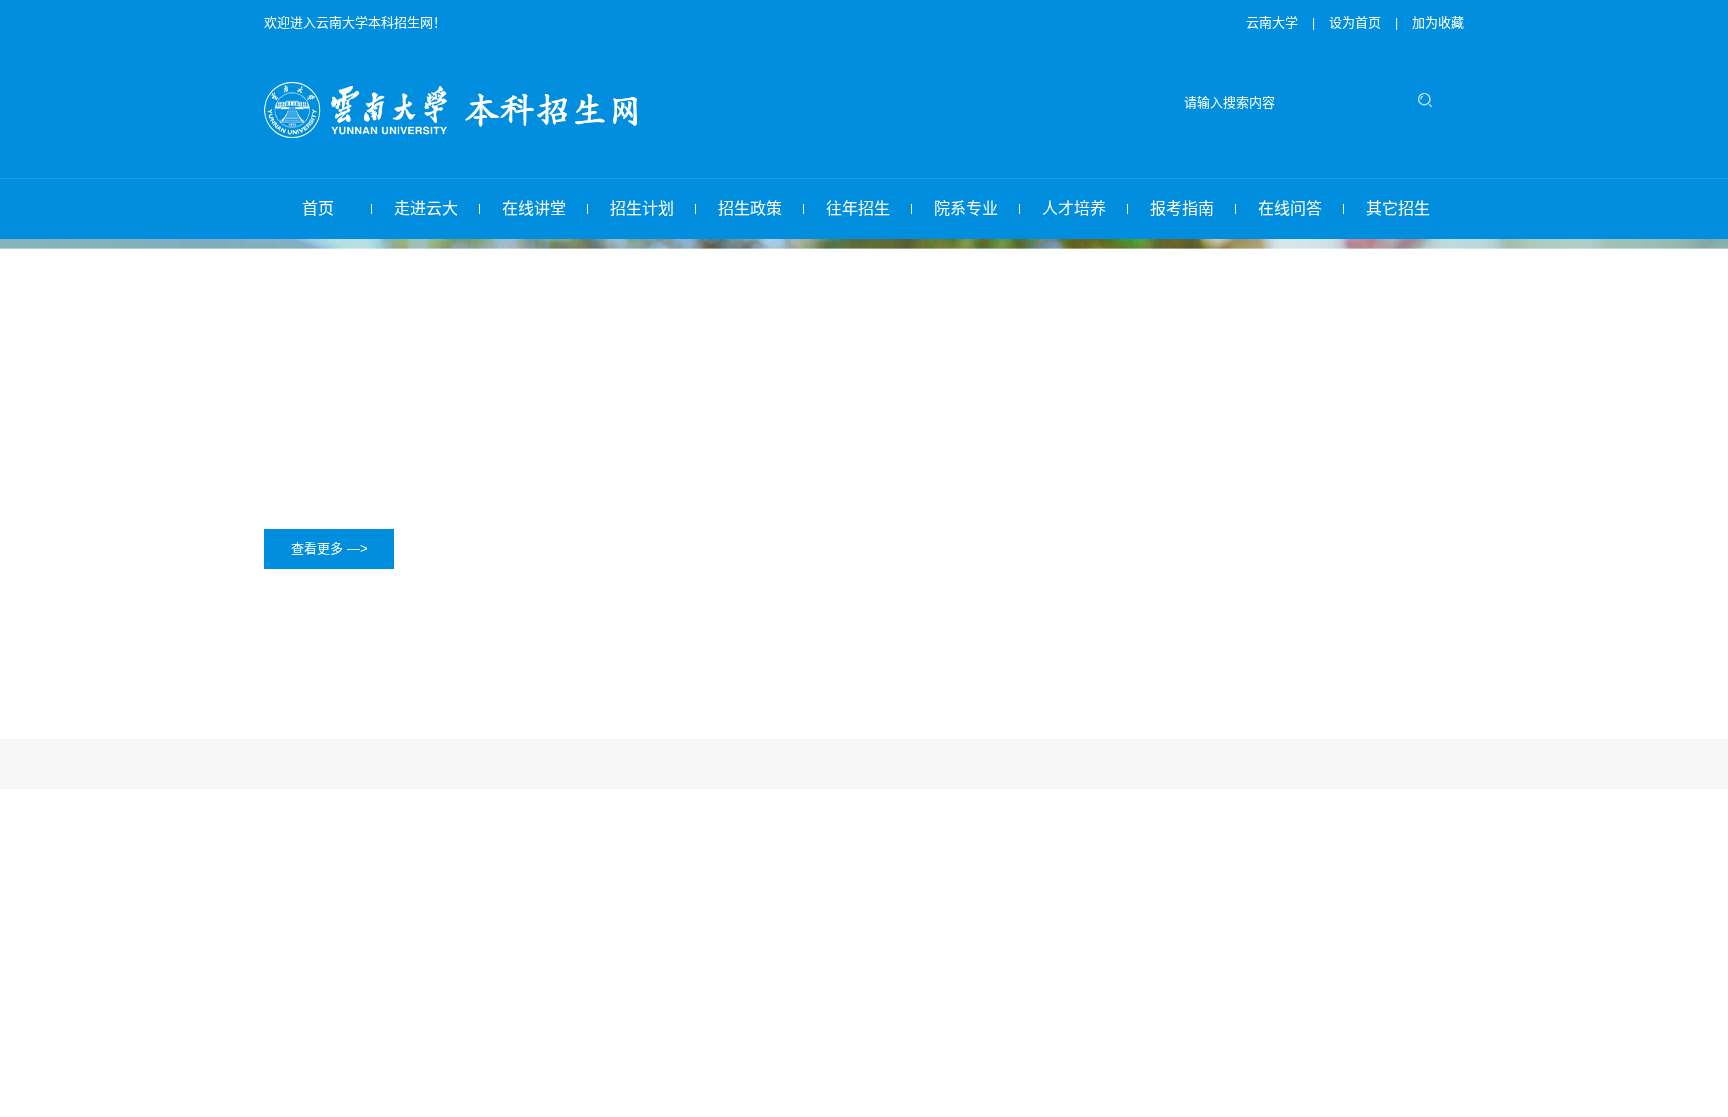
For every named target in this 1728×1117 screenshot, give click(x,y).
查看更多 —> (329, 548)
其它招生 (1398, 208)
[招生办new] (460, 131)
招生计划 (642, 208)
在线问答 (1290, 208)
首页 (318, 208)
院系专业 (966, 208)
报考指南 (1182, 208)
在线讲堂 (534, 208)
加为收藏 (1438, 22)
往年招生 (858, 208)
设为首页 (1357, 22)
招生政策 (750, 208)
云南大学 (1272, 22)
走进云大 (426, 208)
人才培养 (1074, 208)
